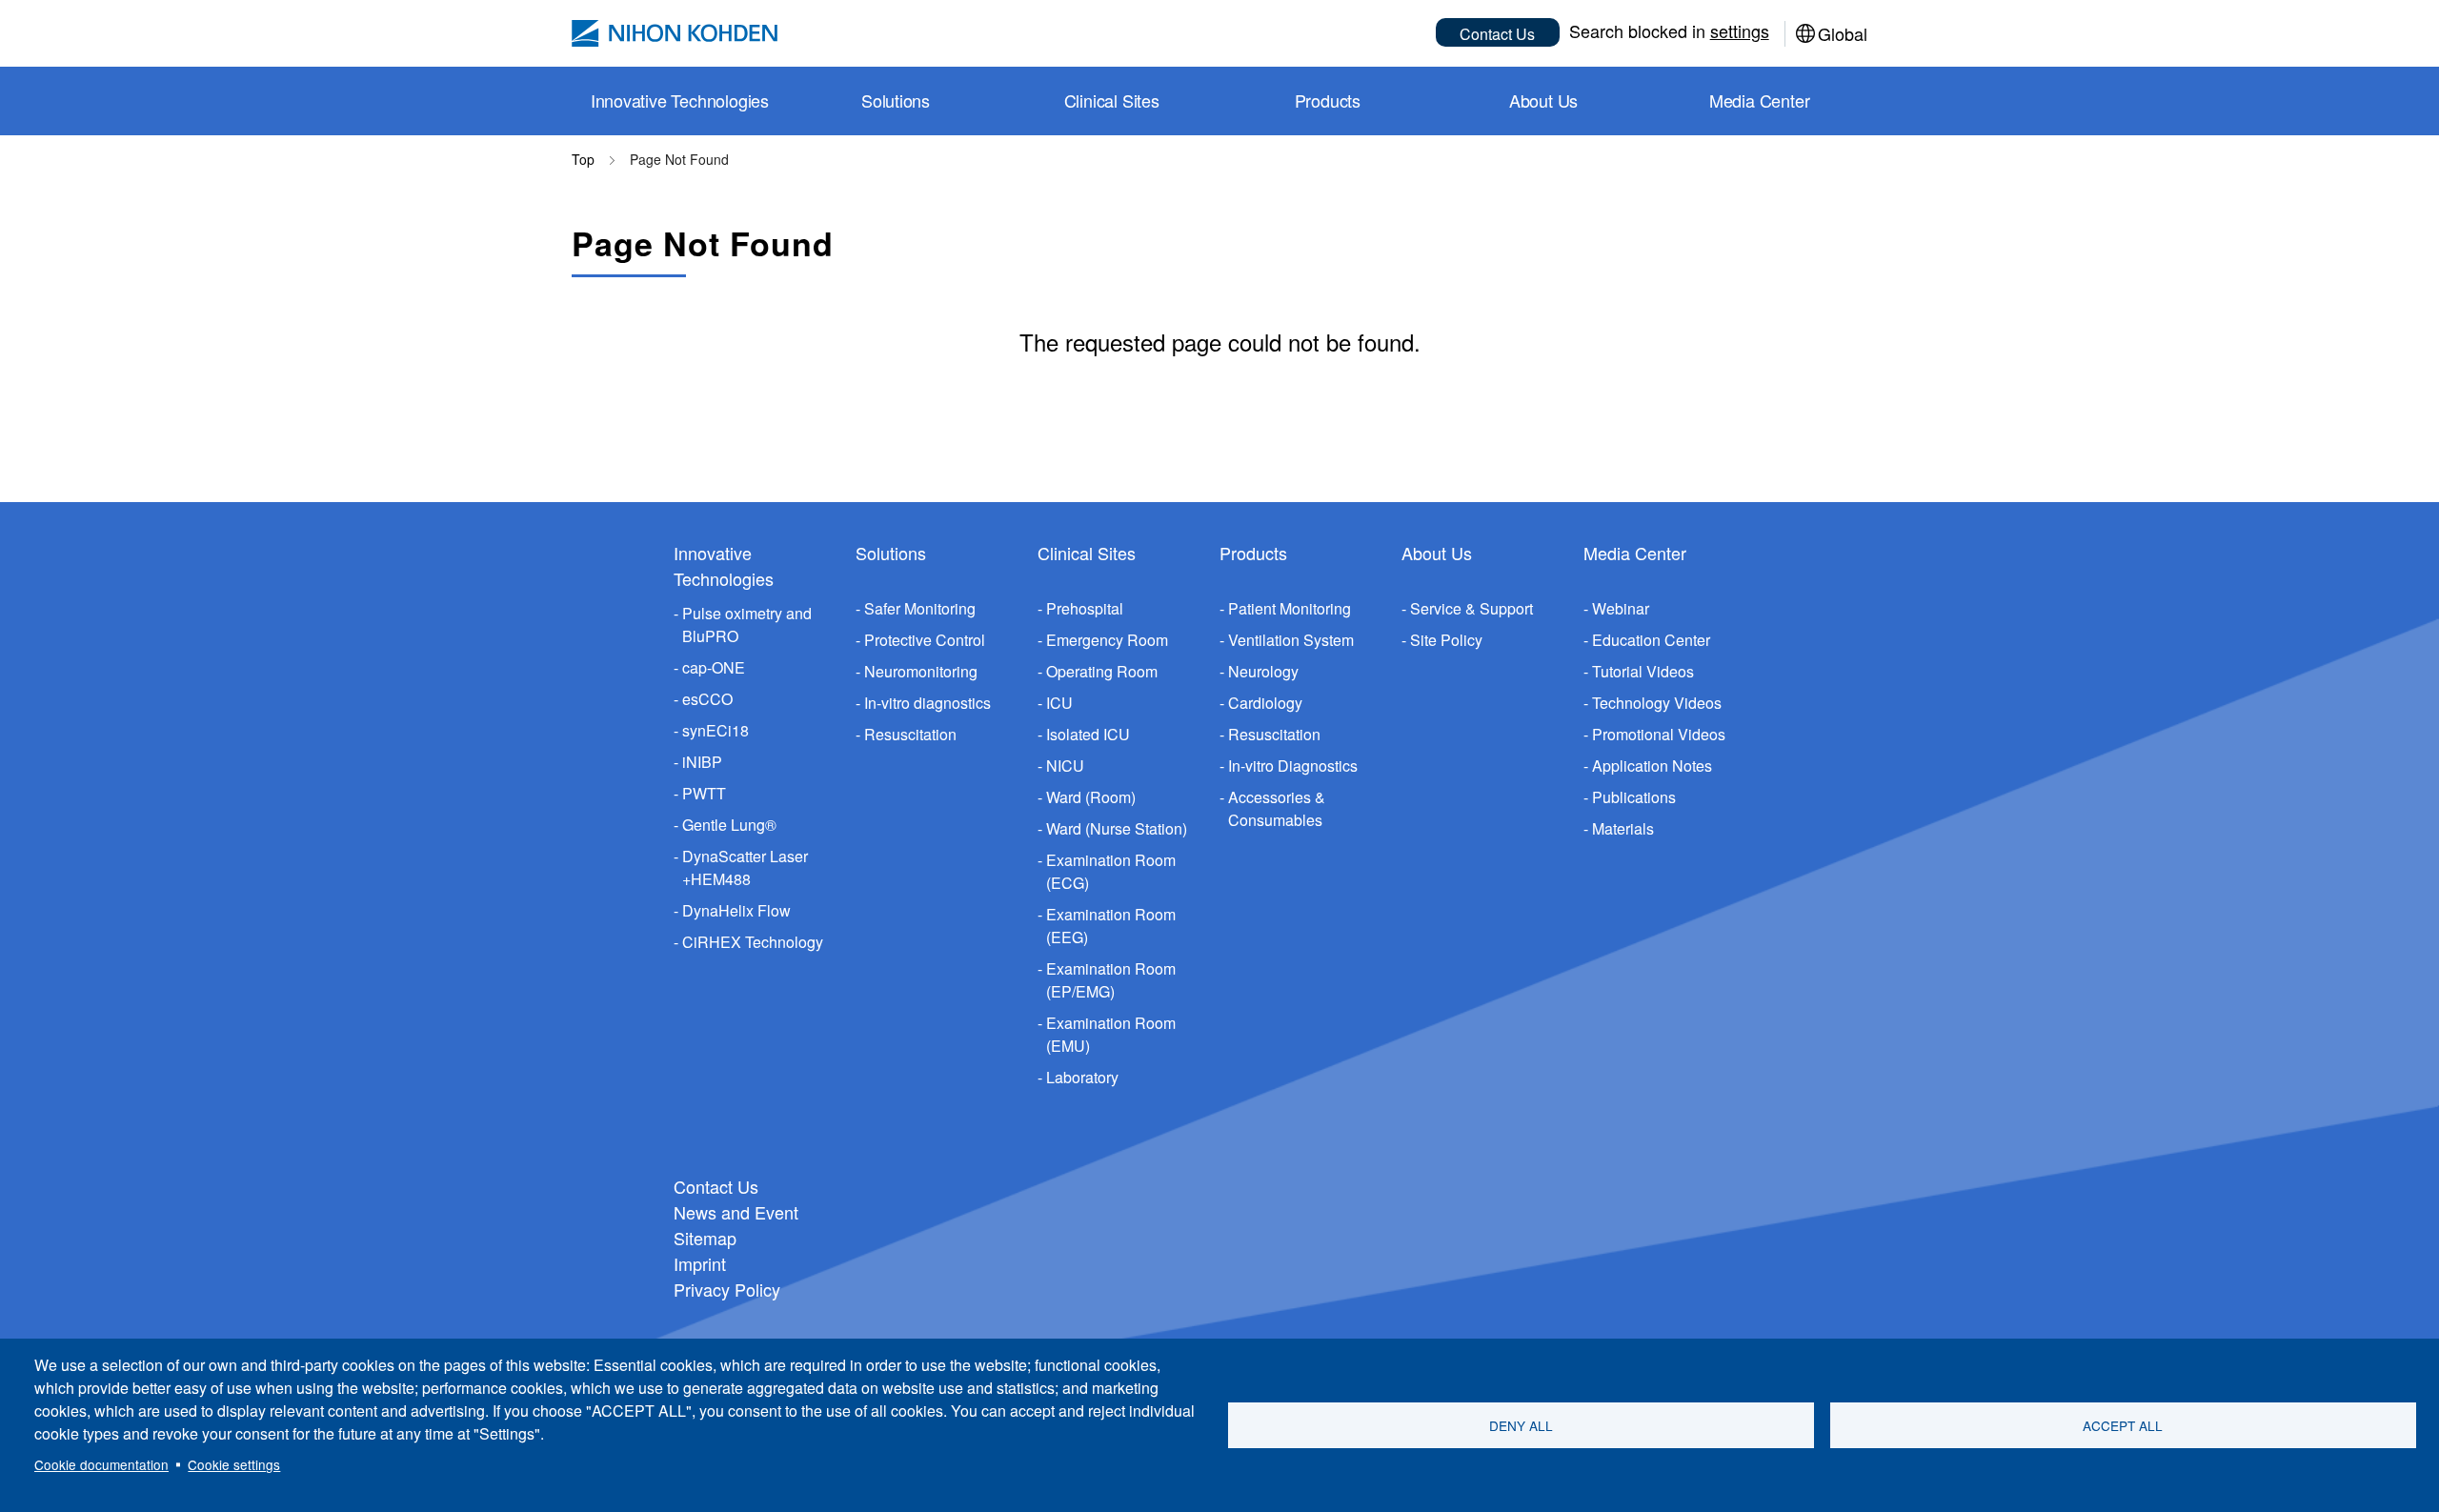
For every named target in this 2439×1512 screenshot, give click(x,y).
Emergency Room (1107, 640)
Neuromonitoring (921, 671)
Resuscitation (910, 734)
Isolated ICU (1088, 734)
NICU (1065, 766)
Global (1843, 33)
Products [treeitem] (1328, 100)
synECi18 (716, 730)
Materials (1623, 828)
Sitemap (705, 1238)
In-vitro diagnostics (927, 703)
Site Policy (1446, 640)
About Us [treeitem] (1543, 100)
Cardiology (1265, 703)
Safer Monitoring (920, 608)
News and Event (736, 1212)
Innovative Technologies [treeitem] (680, 100)
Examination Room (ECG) (1111, 871)
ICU (1059, 703)
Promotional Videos (1659, 734)
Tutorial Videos (1643, 671)
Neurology (1263, 671)
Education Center (1651, 640)
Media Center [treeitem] (1760, 100)
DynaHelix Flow (736, 910)
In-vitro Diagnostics (1293, 766)
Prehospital (1085, 608)
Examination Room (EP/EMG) (1111, 980)
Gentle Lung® (729, 825)
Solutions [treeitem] (896, 100)
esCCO (707, 699)
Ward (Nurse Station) (1117, 828)
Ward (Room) (1091, 797)
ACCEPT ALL (2123, 1425)
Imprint (700, 1263)
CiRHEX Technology (753, 942)
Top (583, 159)
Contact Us (1497, 34)
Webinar (1621, 608)
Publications (1634, 797)
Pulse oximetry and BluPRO (747, 625)
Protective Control (925, 640)
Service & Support (1471, 608)
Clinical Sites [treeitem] (1112, 100)
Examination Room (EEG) (1111, 926)
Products (1253, 553)
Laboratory (1082, 1077)
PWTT (704, 793)
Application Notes (1652, 766)
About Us (1437, 553)
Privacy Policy (727, 1289)
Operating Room (1102, 671)
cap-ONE (714, 667)
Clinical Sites (1087, 553)
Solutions (891, 553)
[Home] (675, 33)
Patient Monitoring (1290, 608)
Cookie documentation (101, 1464)
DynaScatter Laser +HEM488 (745, 867)
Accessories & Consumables (1277, 808)
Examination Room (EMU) (1111, 1034)
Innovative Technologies (724, 565)
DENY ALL (1521, 1425)
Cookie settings (234, 1464)
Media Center (1635, 553)
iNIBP (702, 762)
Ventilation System (1291, 640)
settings (1740, 30)
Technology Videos (1657, 703)
